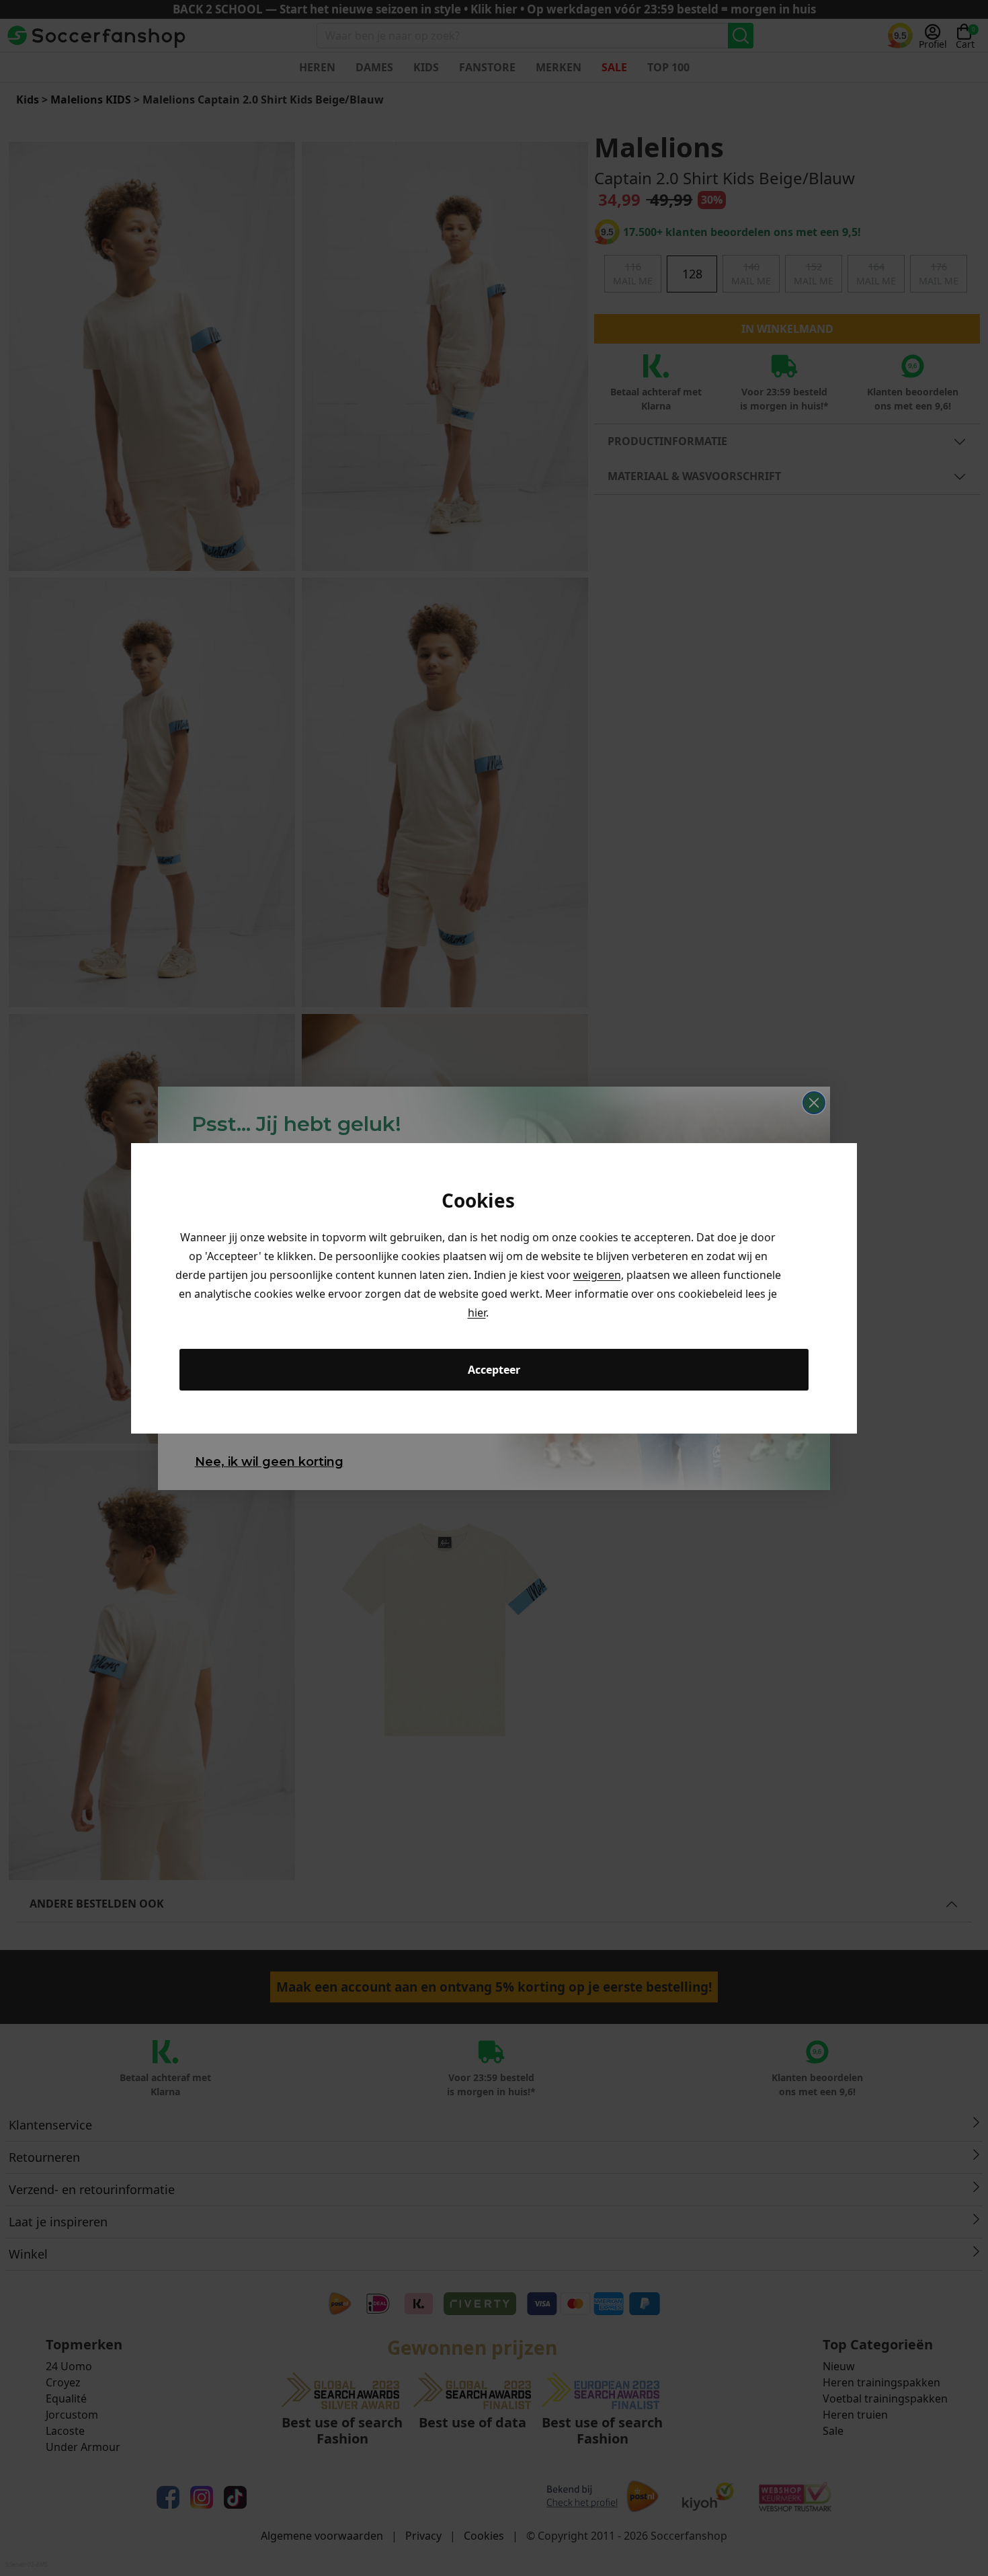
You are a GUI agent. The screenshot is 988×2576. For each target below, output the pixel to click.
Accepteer (494, 1370)
